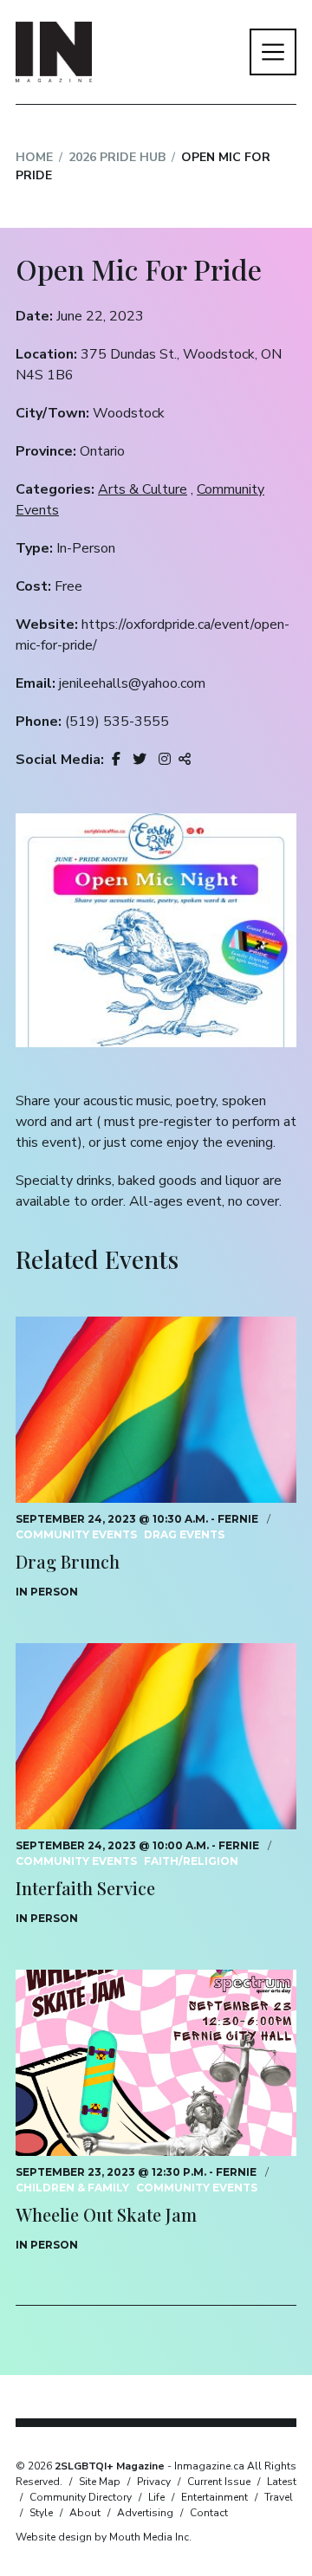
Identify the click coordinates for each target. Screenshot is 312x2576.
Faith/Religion (191, 1861)
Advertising (145, 2513)
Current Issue (219, 2482)
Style (41, 2513)
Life (156, 2497)
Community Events (76, 1534)
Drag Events (184, 1534)
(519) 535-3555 (117, 722)
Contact (209, 2513)
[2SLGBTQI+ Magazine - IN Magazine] (54, 52)
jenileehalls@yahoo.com (132, 683)
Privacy (154, 2482)
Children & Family (72, 2188)
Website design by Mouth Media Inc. (104, 2537)
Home (34, 157)
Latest (282, 2482)
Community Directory (81, 2497)
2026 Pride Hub (117, 157)
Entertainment (214, 2497)
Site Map (100, 2482)
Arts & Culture (143, 489)
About (85, 2513)
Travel (279, 2497)
